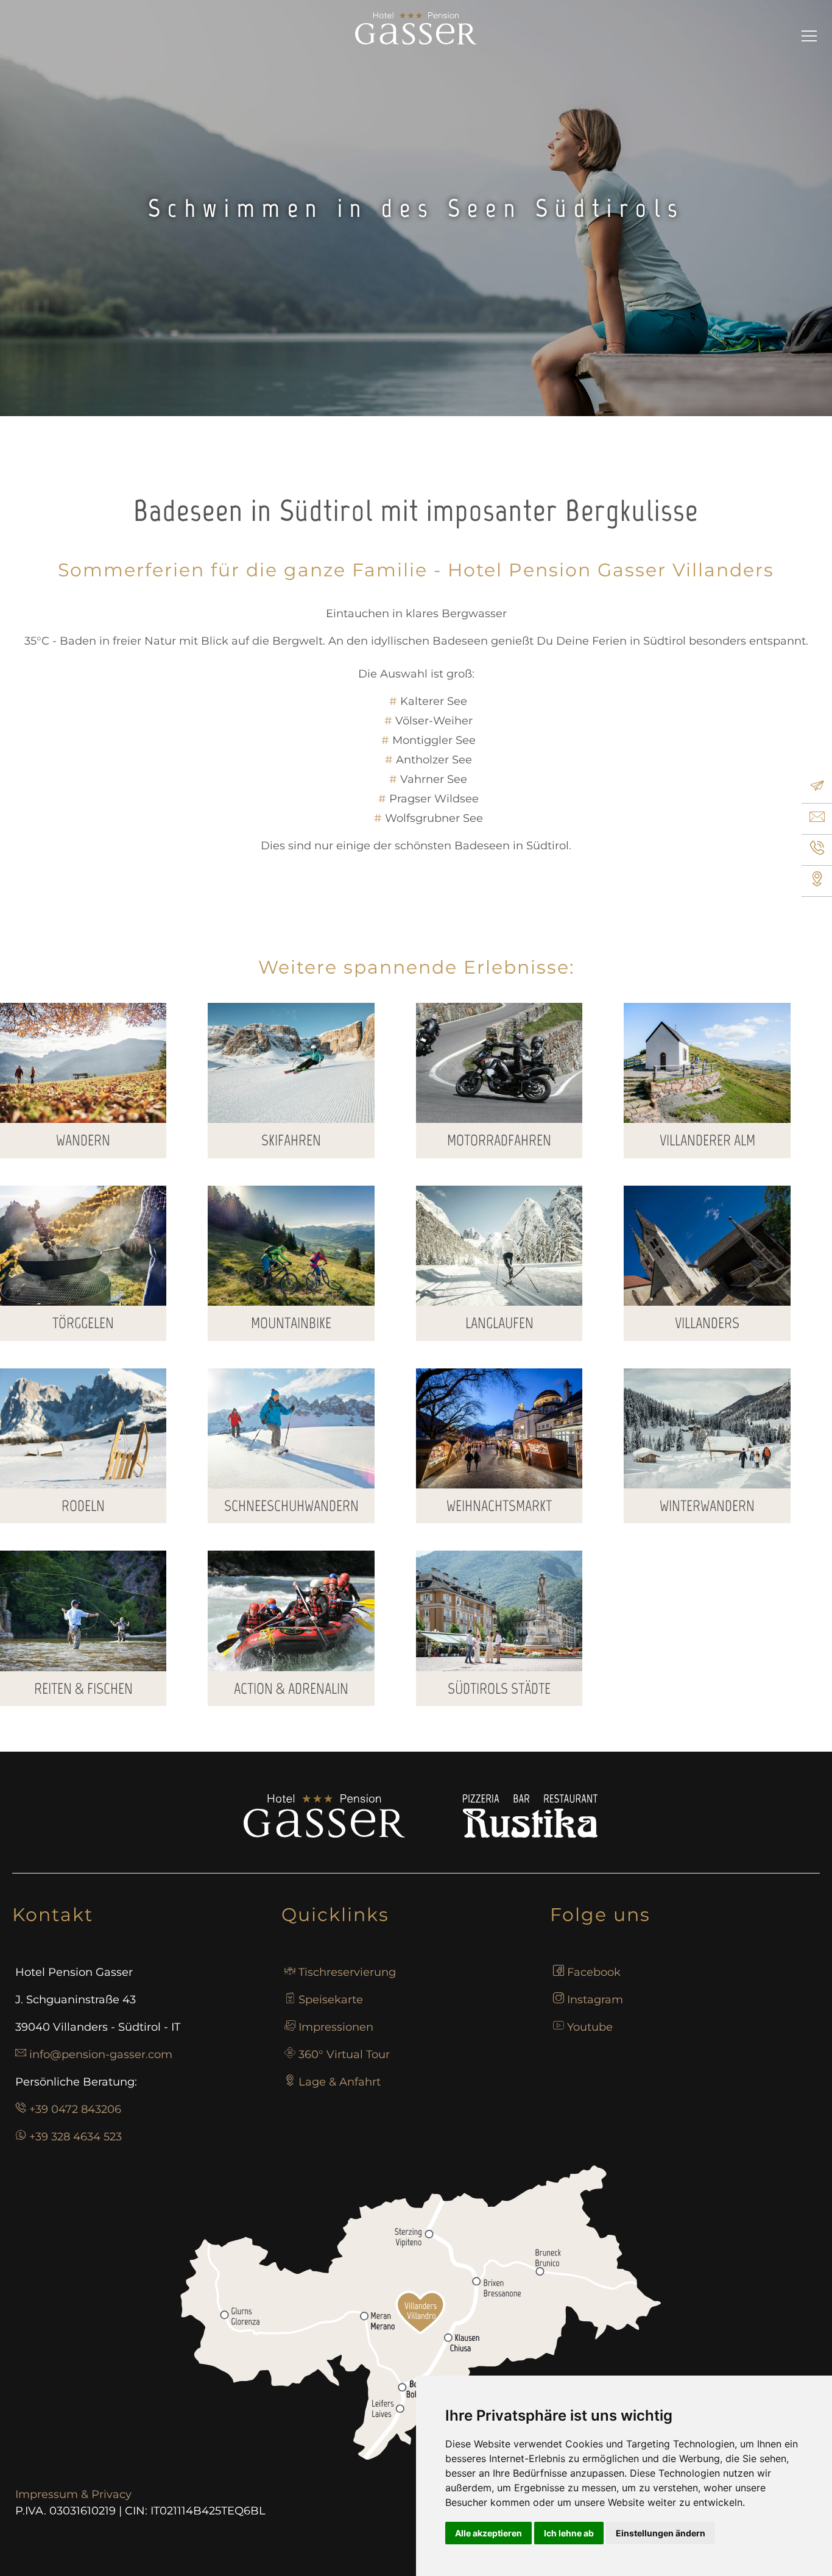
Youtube (590, 2027)
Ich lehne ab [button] (569, 2533)
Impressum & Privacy (73, 2494)
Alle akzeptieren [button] (488, 2533)
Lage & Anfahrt (340, 2082)
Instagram (595, 2000)
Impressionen (336, 2027)
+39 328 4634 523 (76, 2137)
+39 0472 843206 (75, 2109)
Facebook (594, 1972)
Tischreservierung (347, 1972)
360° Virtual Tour (344, 2054)
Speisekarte (331, 2000)
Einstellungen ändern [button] (661, 2533)
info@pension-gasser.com (101, 2054)
